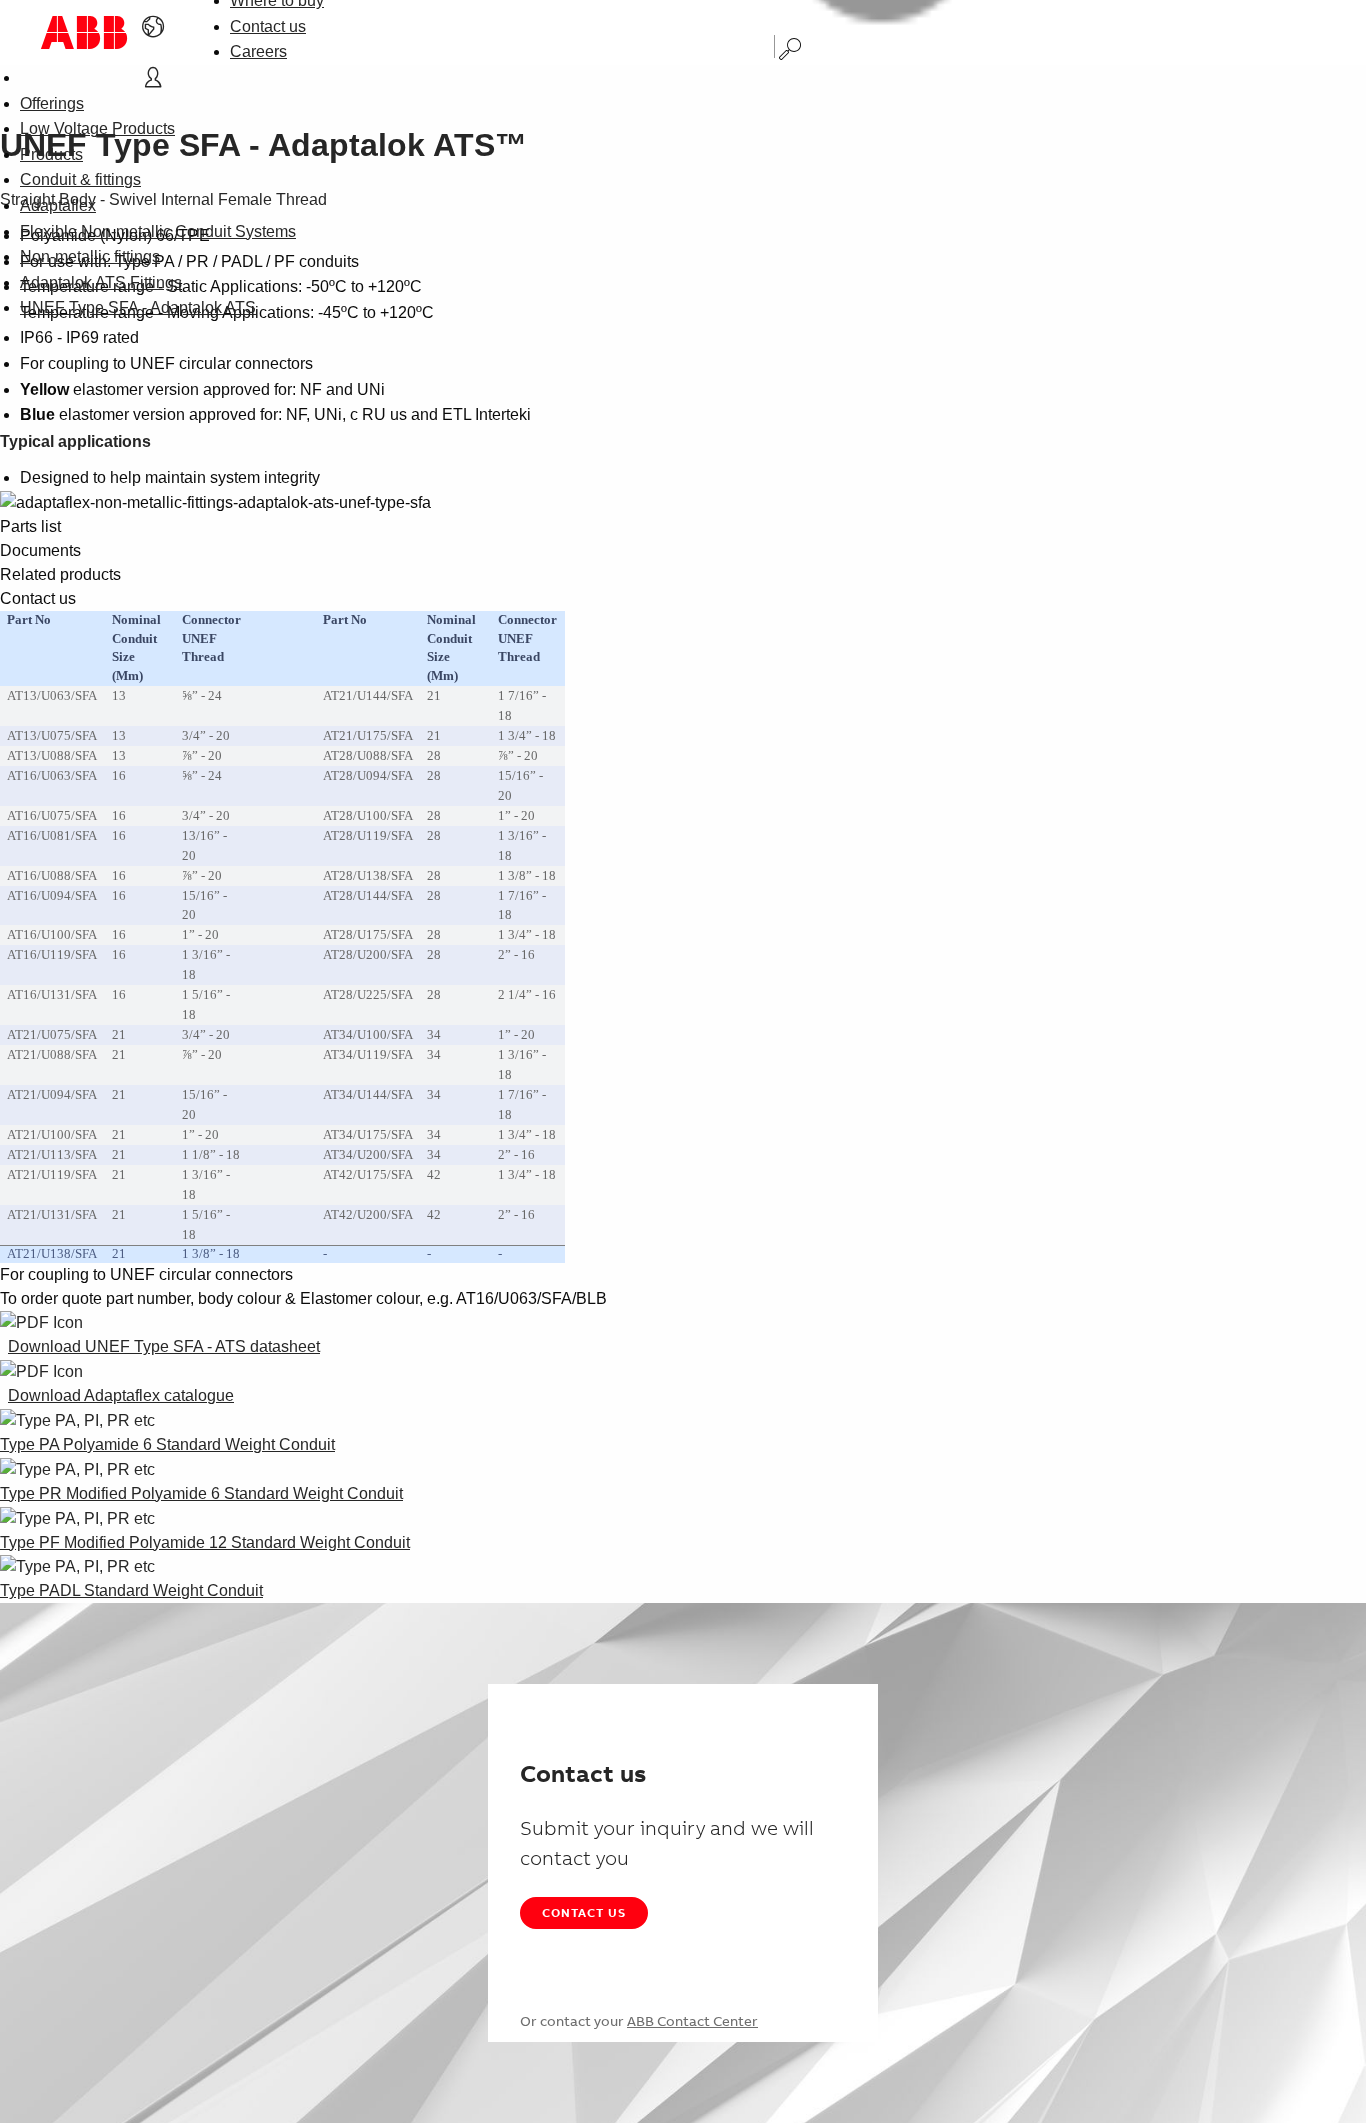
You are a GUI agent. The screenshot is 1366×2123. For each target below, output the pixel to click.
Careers (258, 51)
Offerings (52, 103)
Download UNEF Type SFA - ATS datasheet (164, 1346)
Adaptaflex (58, 205)
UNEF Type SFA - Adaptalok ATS (138, 307)
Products (51, 154)
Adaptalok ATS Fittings (101, 282)
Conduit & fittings (80, 179)
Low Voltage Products (97, 128)
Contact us (268, 26)
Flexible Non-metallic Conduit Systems (158, 231)
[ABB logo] (84, 32)
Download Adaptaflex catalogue (121, 1395)
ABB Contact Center (692, 2021)
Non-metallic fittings (90, 256)
